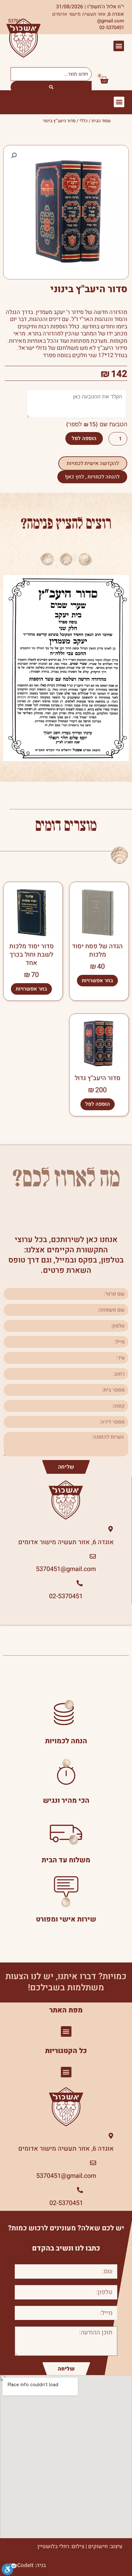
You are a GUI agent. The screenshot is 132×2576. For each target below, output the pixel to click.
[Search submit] (51, 87)
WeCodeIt (22, 2565)
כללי (84, 121)
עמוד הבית (101, 121)
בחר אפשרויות (97, 981)
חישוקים (98, 2546)
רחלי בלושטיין (53, 2546)
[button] (119, 46)
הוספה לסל (84, 438)
